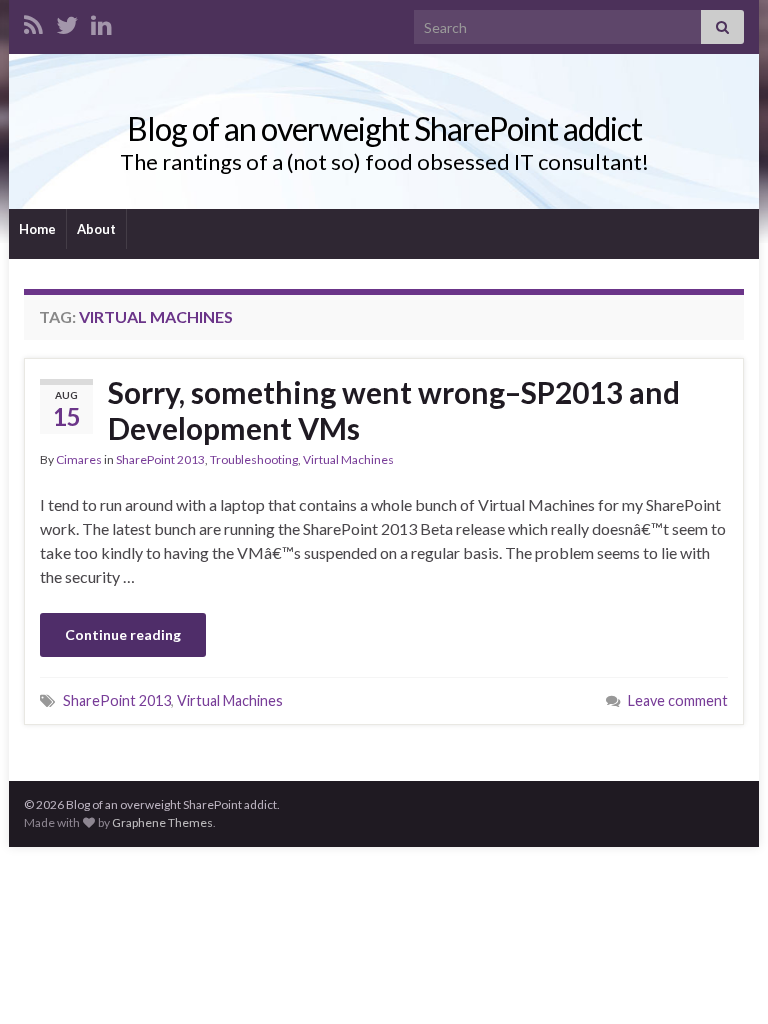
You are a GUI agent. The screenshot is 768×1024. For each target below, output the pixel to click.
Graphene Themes (162, 822)
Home (37, 229)
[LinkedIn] (101, 21)
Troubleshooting (254, 459)
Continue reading (123, 634)
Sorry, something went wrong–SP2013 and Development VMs (394, 410)
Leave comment (678, 700)
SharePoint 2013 (160, 459)
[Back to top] (723, 979)
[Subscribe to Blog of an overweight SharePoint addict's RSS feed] (33, 21)
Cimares (79, 459)
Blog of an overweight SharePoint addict (384, 128)
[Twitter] (67, 21)
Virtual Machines (348, 459)
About (96, 229)
